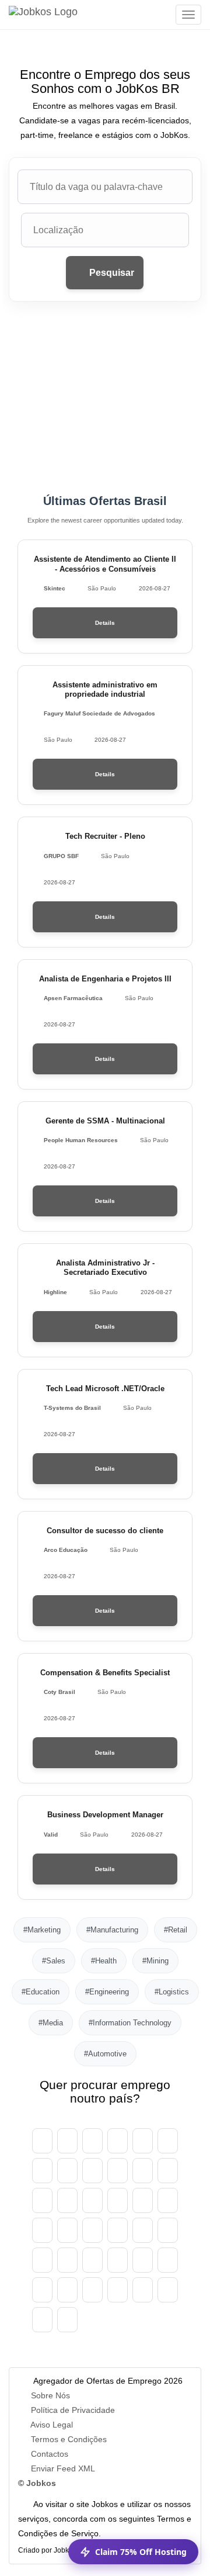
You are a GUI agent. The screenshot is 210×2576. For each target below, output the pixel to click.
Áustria (67, 2141)
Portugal (42, 2290)
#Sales (54, 1961)
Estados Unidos (67, 2320)
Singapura (143, 2290)
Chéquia (118, 2171)
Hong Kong (143, 2200)
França (92, 2200)
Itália (67, 2230)
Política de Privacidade (73, 2410)
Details (105, 623)
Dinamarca (168, 2171)
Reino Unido (42, 2320)
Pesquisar (111, 273)
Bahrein (143, 2141)
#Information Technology (130, 2023)
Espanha (42, 2200)
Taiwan (168, 2290)
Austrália (92, 2141)
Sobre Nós (50, 2395)
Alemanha (143, 2171)
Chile (92, 2171)
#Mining (155, 1961)
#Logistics (172, 1992)
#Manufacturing (112, 1930)
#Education (41, 1992)
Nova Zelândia (118, 2260)
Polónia (168, 2260)
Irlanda (168, 2200)
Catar (67, 2290)
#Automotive (105, 2054)
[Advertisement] (105, 398)
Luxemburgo (168, 2230)
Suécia (118, 2290)
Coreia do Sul (118, 2230)
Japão (92, 2230)
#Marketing (42, 1930)
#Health (104, 1961)
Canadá (42, 2171)
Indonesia (42, 2230)
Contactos (50, 2454)
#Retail (176, 1930)
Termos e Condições (69, 2439)
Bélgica (118, 2141)
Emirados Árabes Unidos (42, 2141)
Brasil (168, 2141)
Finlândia (67, 2200)
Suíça (67, 2171)
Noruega (92, 2260)
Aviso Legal (52, 2425)
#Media (51, 2023)
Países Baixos (67, 2260)
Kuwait (143, 2230)
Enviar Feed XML (63, 2468)
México (42, 2260)
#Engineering (107, 1992)
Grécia (118, 2200)
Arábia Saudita (92, 2290)
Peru (143, 2260)
